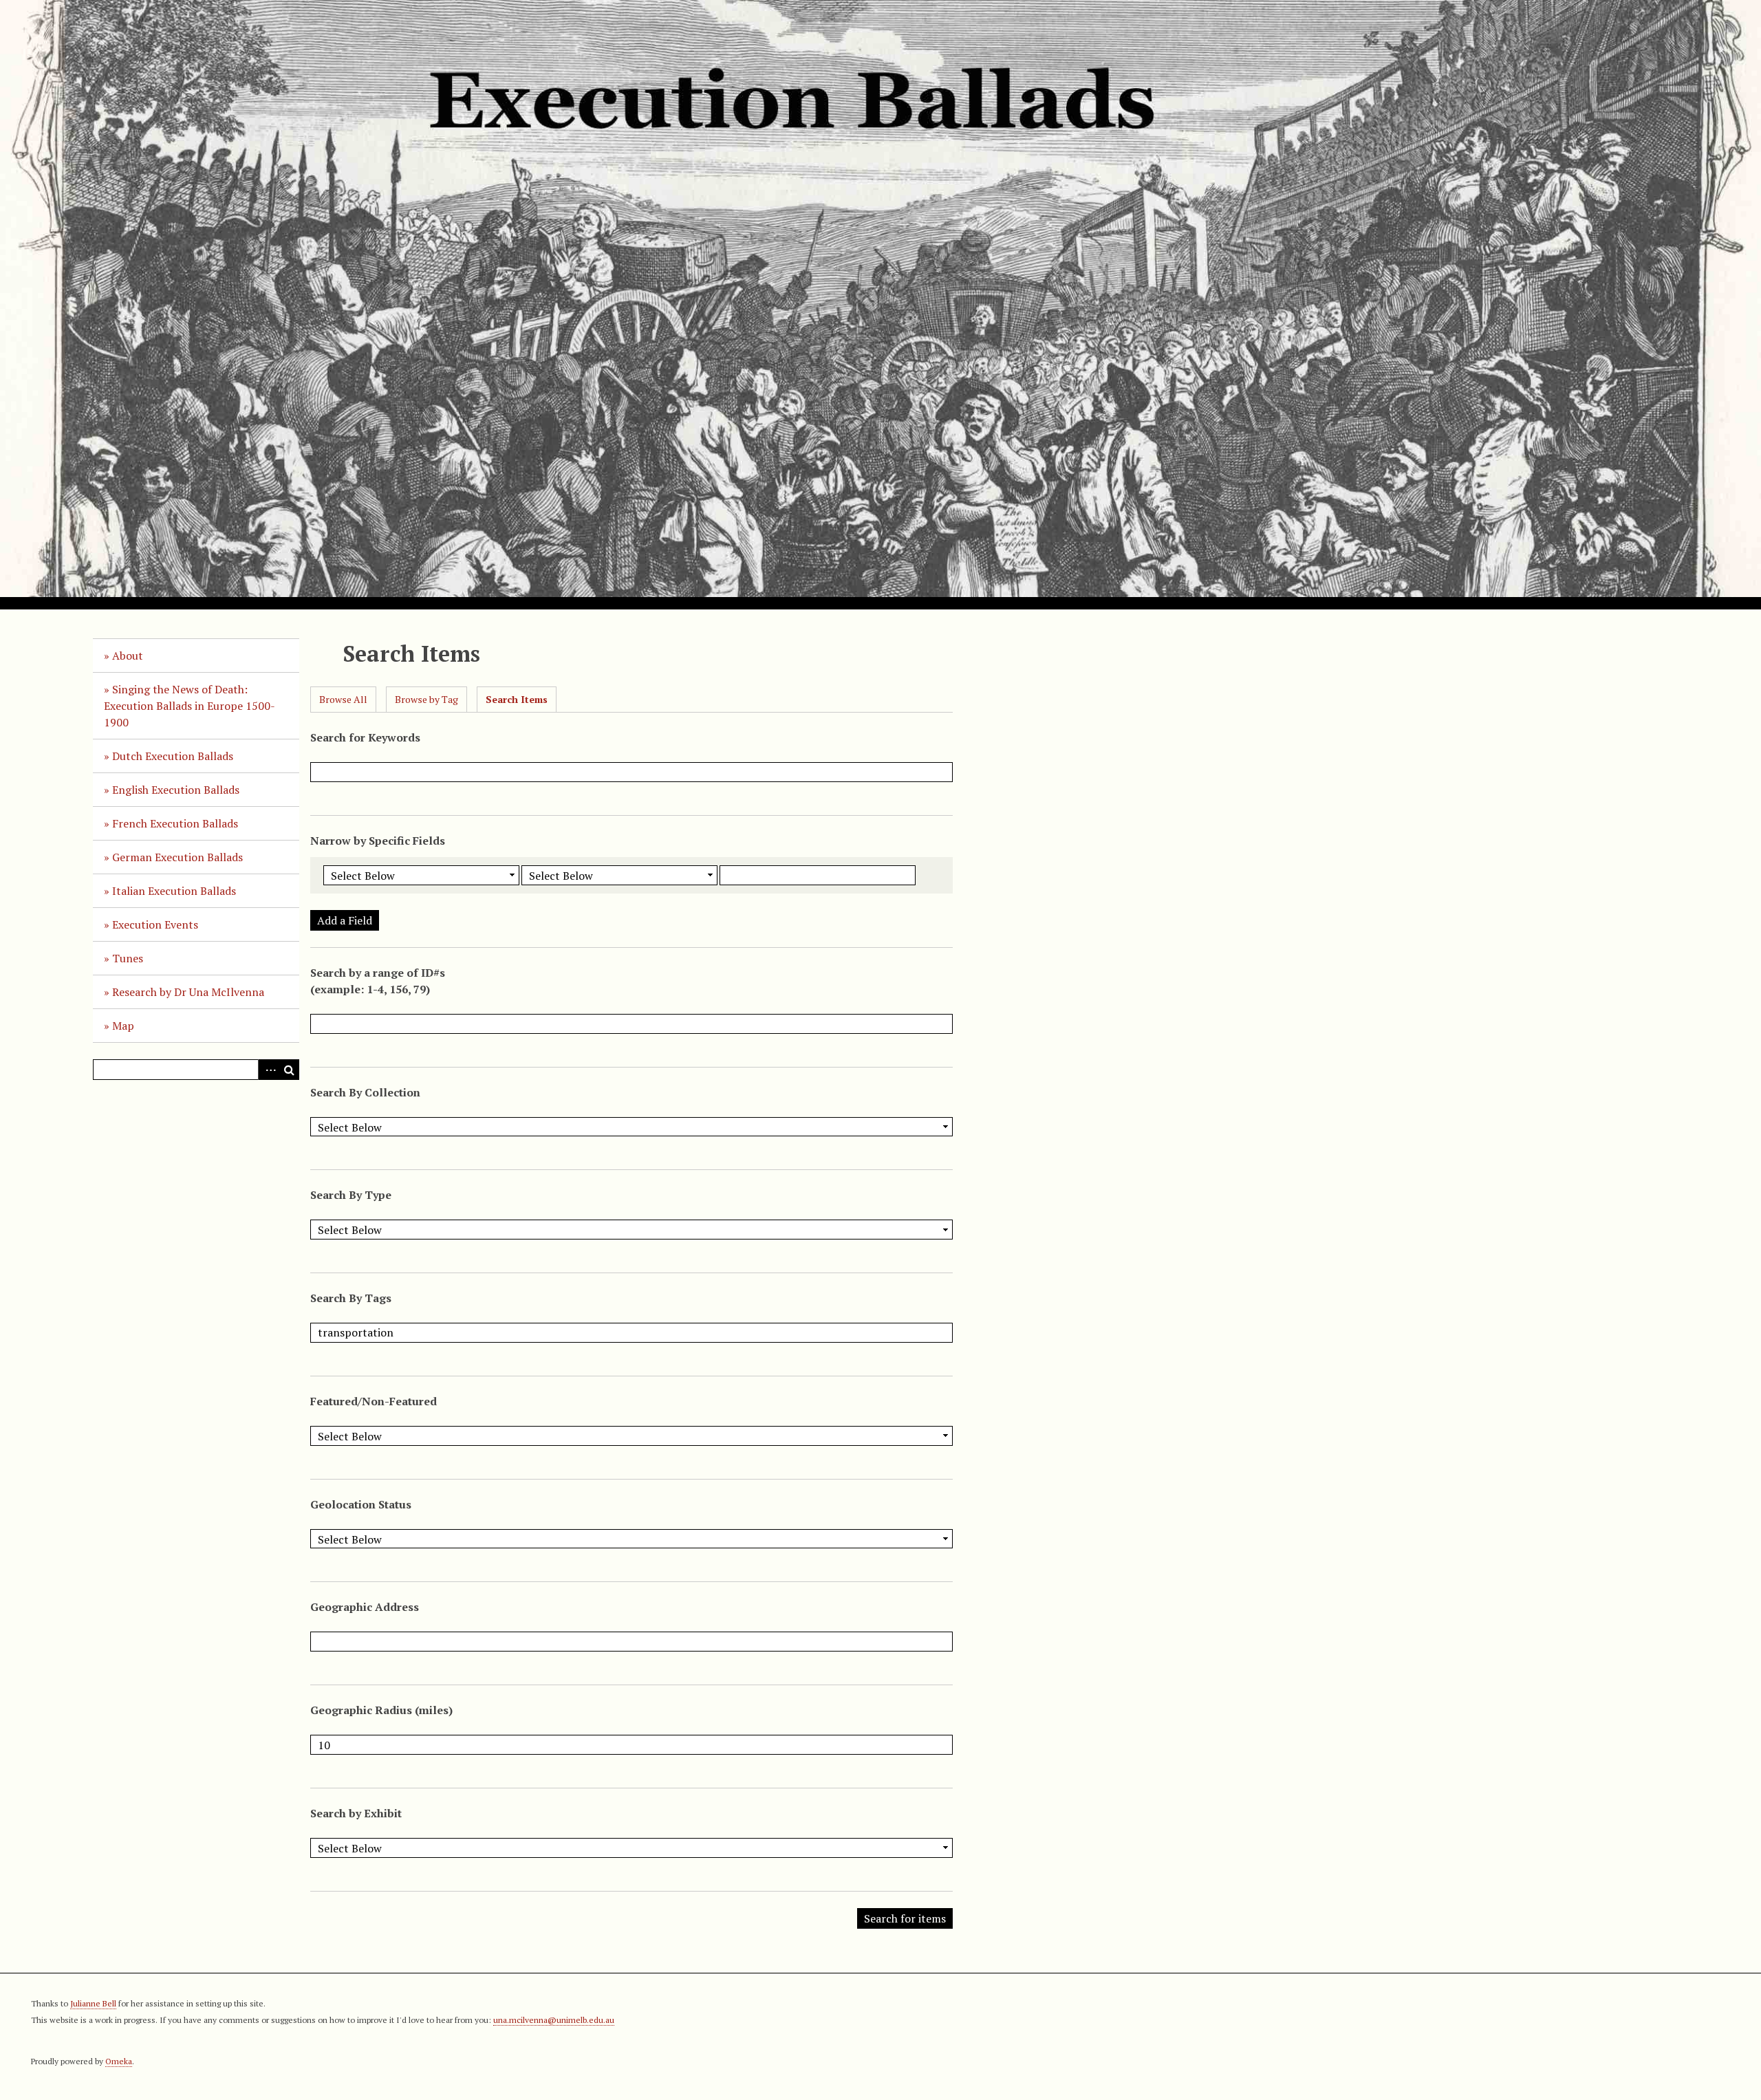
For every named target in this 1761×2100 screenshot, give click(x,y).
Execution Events (155, 924)
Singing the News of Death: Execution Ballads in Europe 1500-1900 (190, 706)
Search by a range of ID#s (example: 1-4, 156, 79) (378, 981)
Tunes (128, 958)
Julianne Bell (93, 2003)
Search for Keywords (365, 737)
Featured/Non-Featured (374, 1401)
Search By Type (351, 1195)
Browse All (343, 699)
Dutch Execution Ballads (173, 756)
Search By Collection (365, 1092)
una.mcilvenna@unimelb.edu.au (554, 2020)
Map (123, 1026)
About (128, 656)
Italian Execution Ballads (174, 891)
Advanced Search (268, 1070)
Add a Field (345, 920)
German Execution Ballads (177, 857)
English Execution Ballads (176, 790)
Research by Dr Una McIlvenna (188, 992)
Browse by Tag (426, 699)
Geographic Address (365, 1607)
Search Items (517, 699)
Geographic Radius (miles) (381, 1710)
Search (289, 1070)
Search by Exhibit (356, 1813)
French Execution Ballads (175, 823)
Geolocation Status (361, 1504)
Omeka (119, 2061)
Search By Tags (351, 1298)
